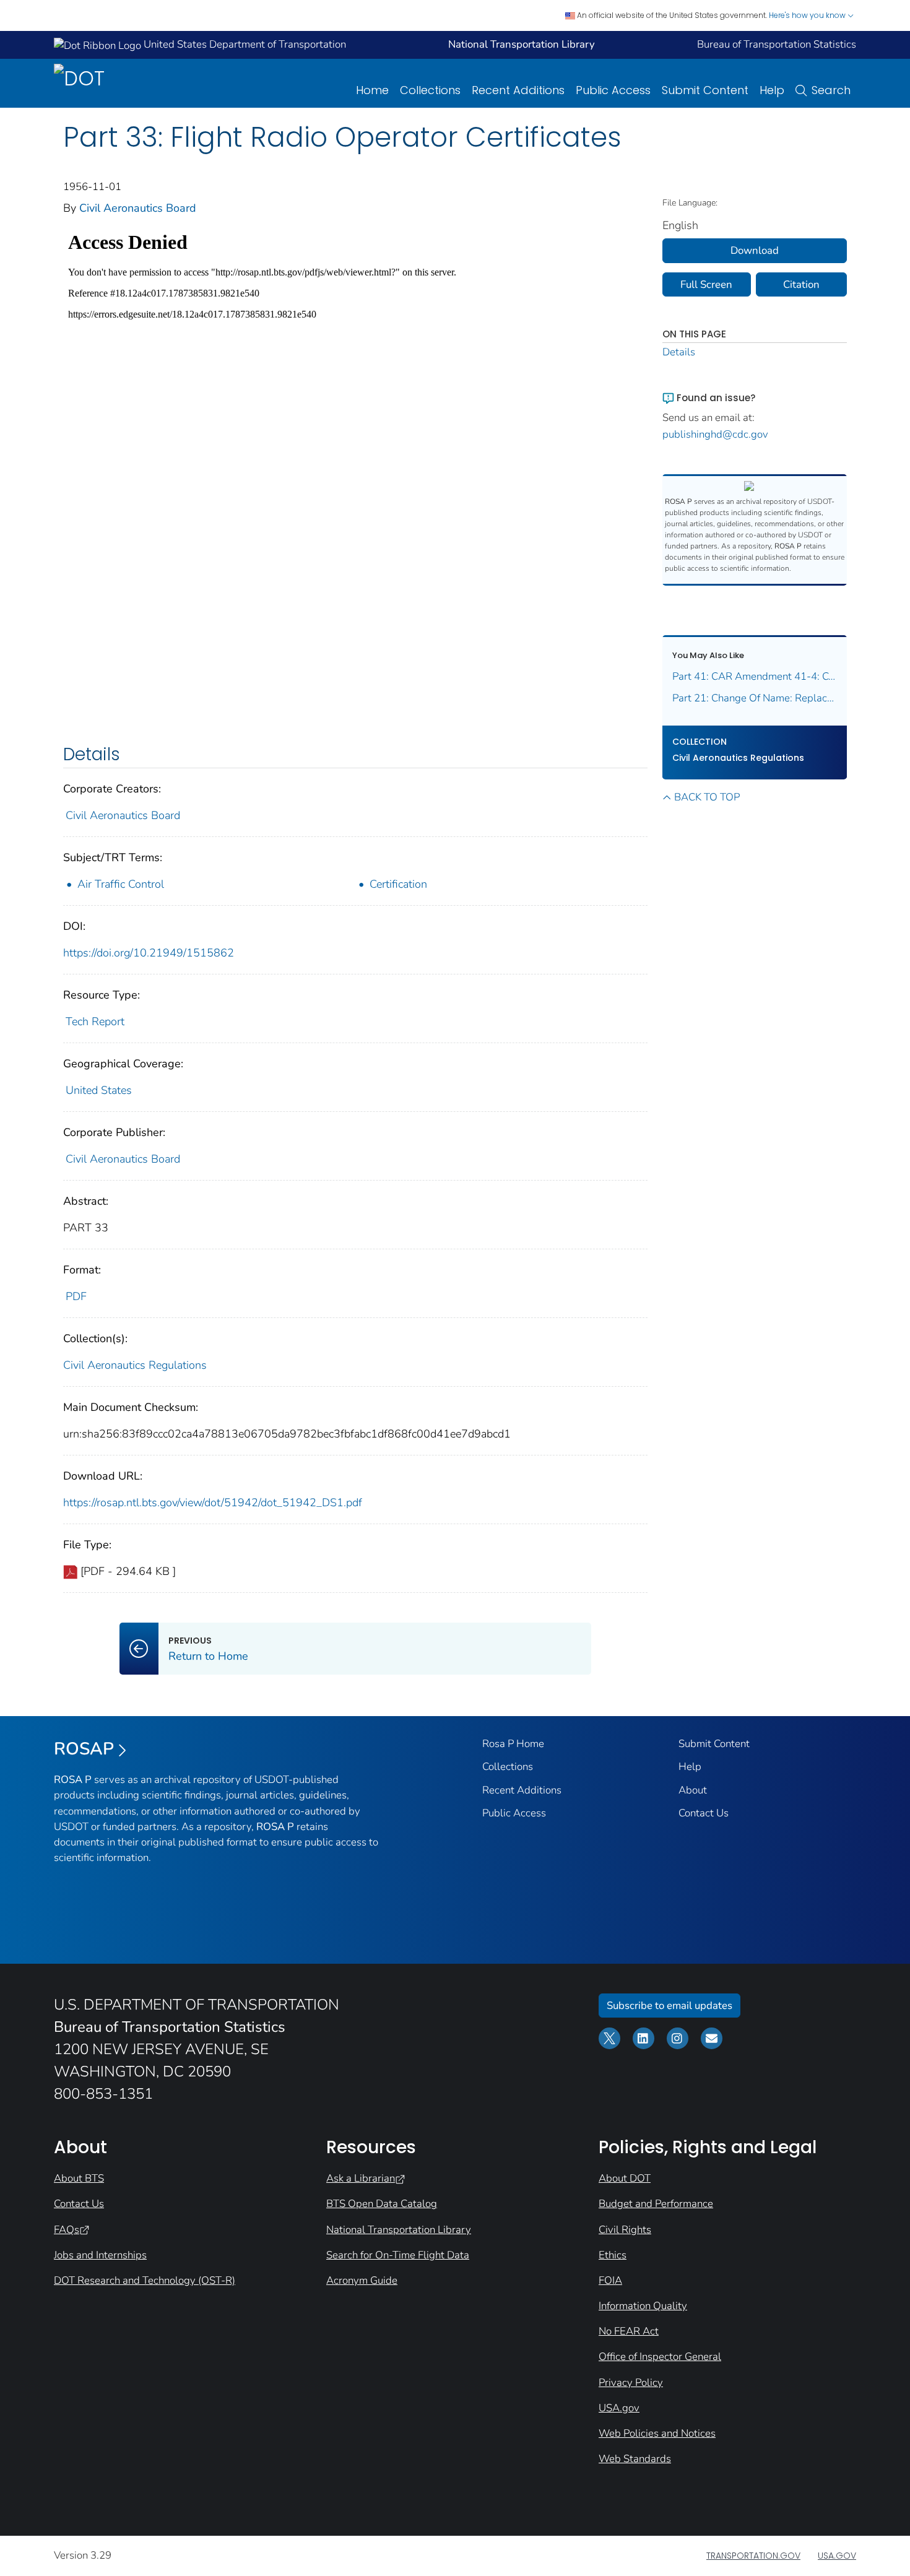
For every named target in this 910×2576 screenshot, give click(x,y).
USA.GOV (837, 2556)
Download (755, 250)
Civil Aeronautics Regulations (135, 1365)
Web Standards (635, 2459)
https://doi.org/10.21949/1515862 (149, 953)
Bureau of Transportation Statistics (777, 44)
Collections (430, 90)
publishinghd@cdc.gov (715, 434)
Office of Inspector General (660, 2357)
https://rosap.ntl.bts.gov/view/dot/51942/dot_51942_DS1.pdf (213, 1503)
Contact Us (704, 1813)
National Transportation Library (399, 2230)
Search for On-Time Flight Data (398, 2255)
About (693, 1790)
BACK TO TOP (707, 797)
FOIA (610, 2280)
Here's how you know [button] (808, 15)
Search (831, 90)
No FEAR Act (629, 2331)
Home (372, 90)
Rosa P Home (513, 1744)
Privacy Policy (631, 2383)
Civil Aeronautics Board (138, 208)
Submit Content (705, 90)
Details (679, 352)
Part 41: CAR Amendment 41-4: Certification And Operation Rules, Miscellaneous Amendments (755, 676)
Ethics (613, 2255)
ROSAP (84, 1749)
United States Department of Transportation (244, 44)
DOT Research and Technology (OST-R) (145, 2280)
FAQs (67, 2230)
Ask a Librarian (361, 2178)
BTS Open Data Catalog (382, 2204)
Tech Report (95, 1021)
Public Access (613, 90)
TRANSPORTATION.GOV (753, 2556)
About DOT (625, 2178)
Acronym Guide (362, 2280)
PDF (76, 1296)
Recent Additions (518, 90)
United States (99, 1090)
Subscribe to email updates (669, 2006)
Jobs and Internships (100, 2255)
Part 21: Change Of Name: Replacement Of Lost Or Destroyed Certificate (755, 698)
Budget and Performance (656, 2204)
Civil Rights (625, 2230)
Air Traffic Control (121, 884)
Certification (398, 884)
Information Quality (643, 2306)
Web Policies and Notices (657, 2433)
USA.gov (619, 2408)
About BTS (79, 2178)
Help (772, 90)
